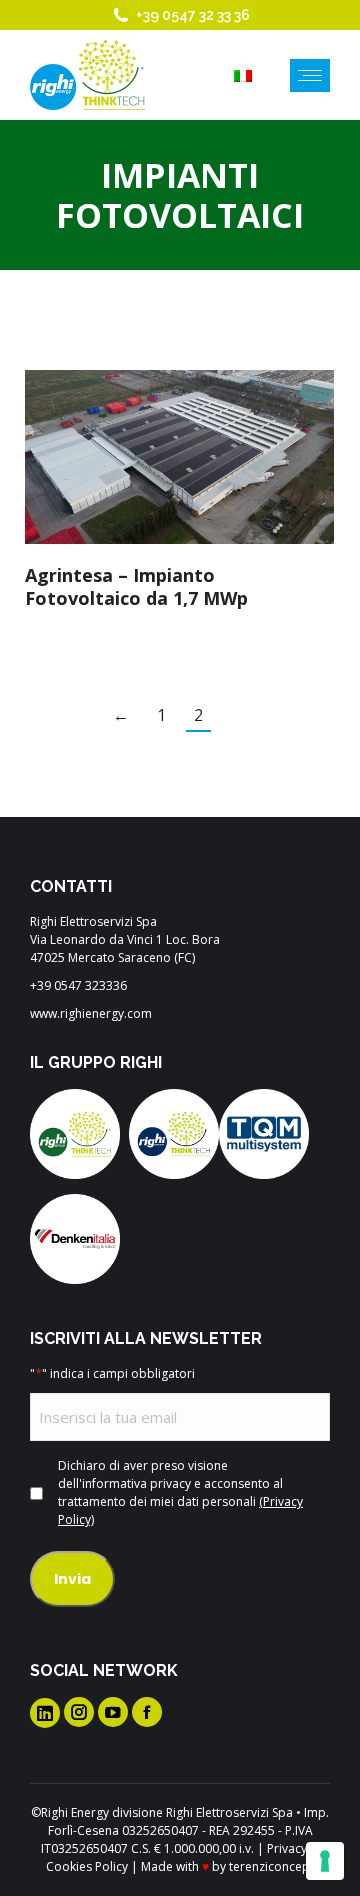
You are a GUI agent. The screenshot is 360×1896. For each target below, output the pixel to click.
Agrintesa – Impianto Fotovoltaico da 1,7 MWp (136, 586)
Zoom (153, 457)
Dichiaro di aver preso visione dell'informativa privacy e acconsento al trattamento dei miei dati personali (180, 1492)
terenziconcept (271, 1866)
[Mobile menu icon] (310, 75)
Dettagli (207, 457)
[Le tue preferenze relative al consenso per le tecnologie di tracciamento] (325, 1861)
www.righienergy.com (91, 1013)
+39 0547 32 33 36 (193, 15)
